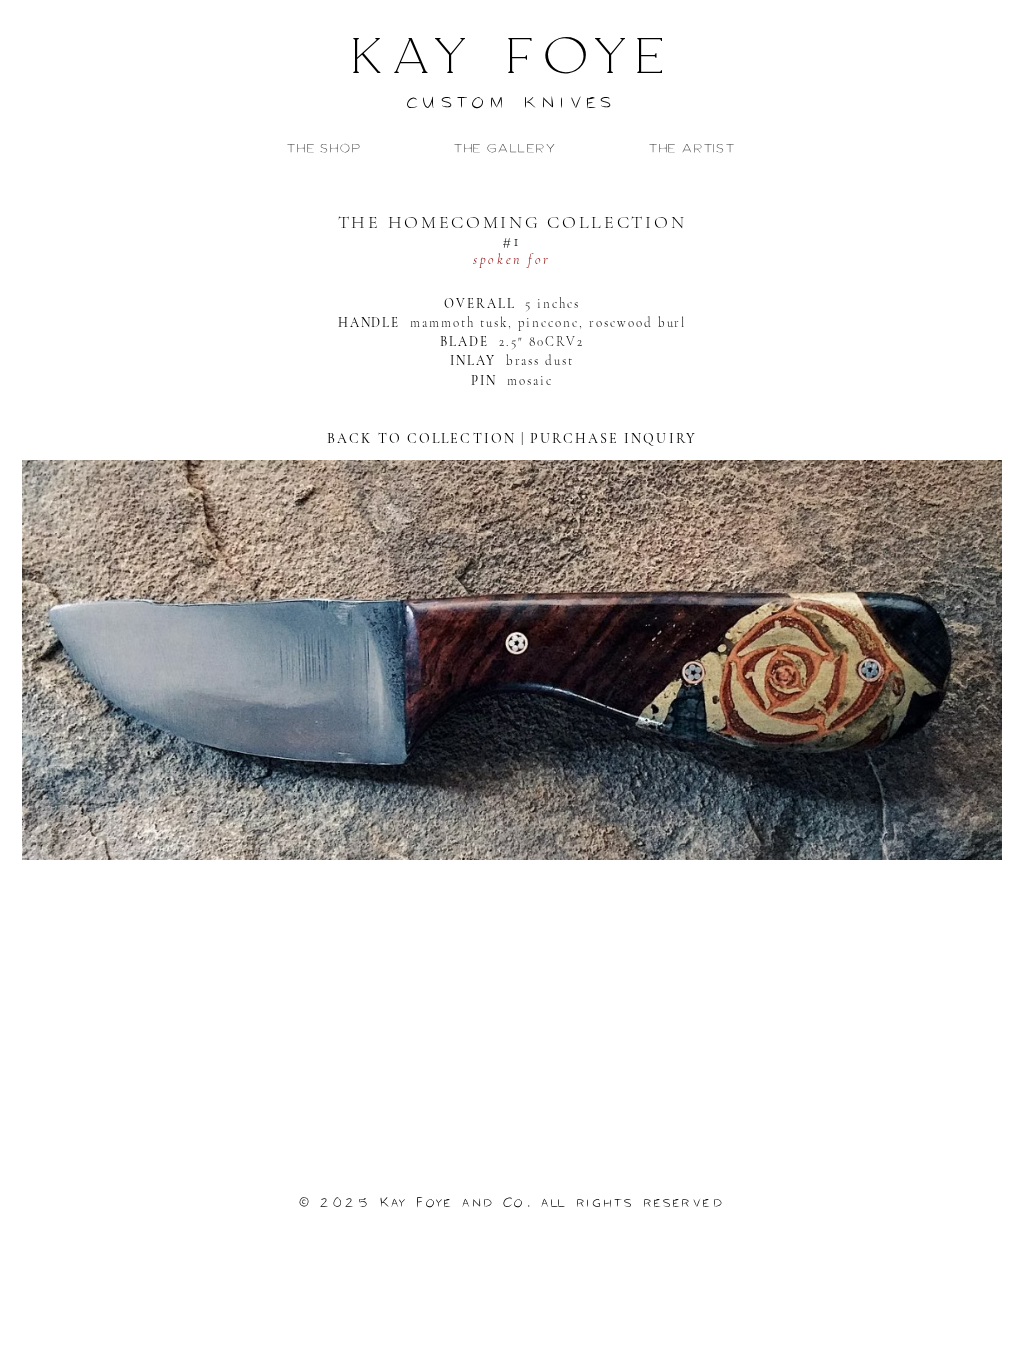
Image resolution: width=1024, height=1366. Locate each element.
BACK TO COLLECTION (424, 438)
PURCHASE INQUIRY (613, 438)
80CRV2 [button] (556, 342)
